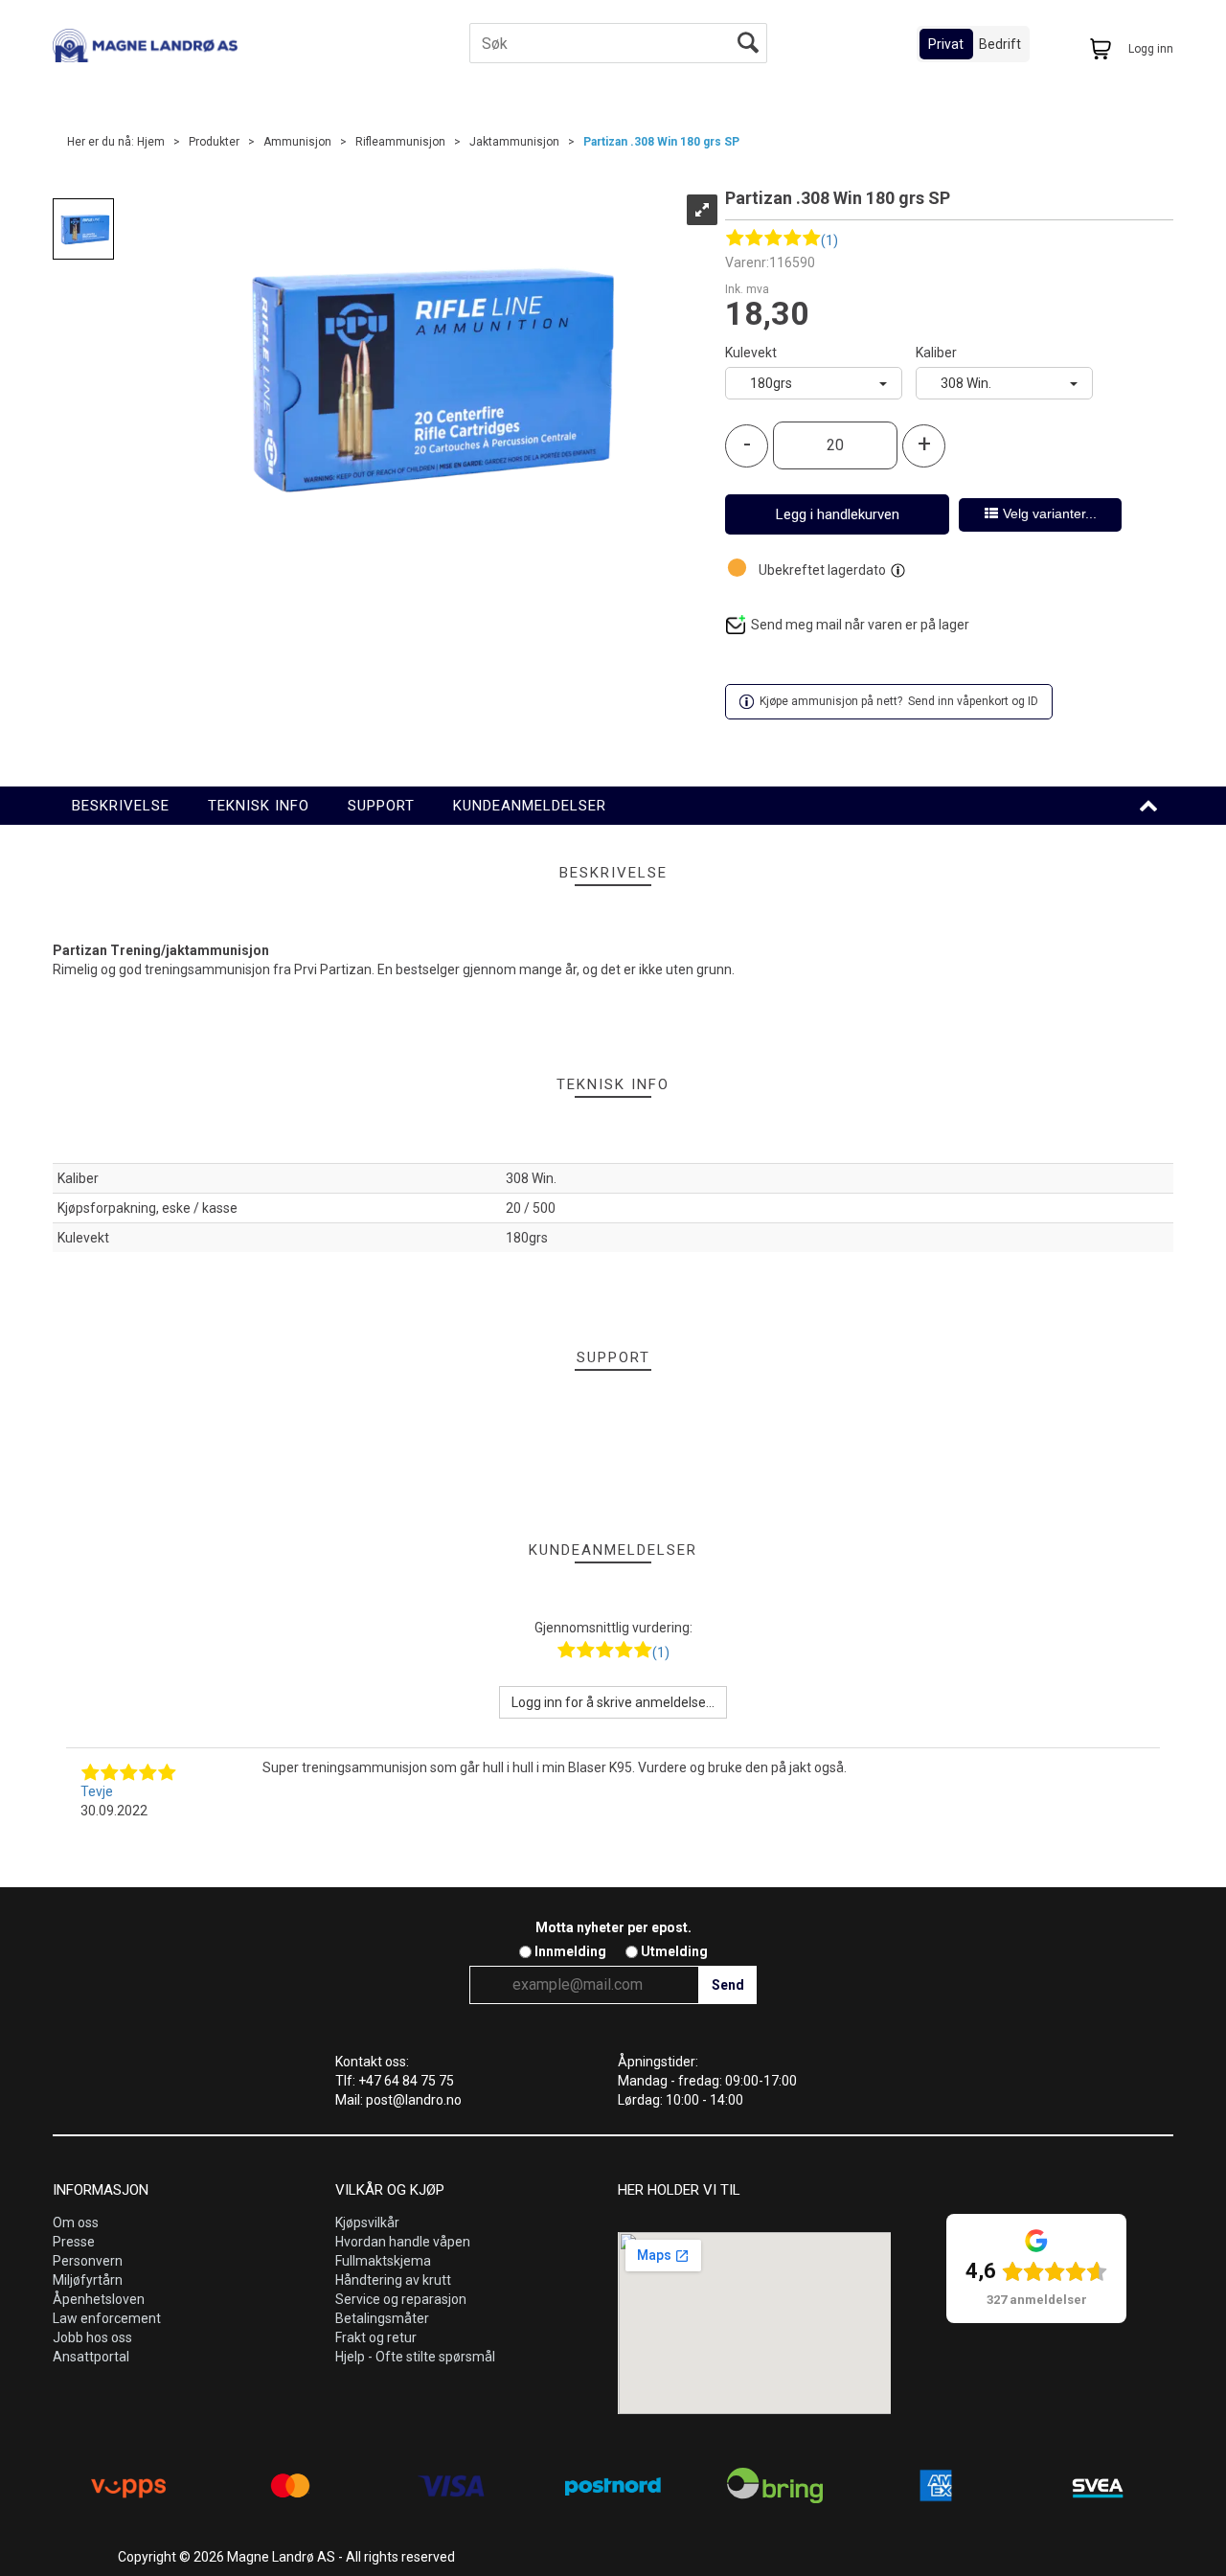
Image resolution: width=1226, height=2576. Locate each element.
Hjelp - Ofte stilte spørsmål (415, 2357)
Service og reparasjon (401, 2299)
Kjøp (837, 514)
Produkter (214, 142)
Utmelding (674, 1951)
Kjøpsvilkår (367, 2223)
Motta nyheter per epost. (613, 1927)
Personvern (88, 2261)
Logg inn (1151, 49)
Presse (74, 2242)
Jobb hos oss (92, 2337)
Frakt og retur (376, 2337)
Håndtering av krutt (393, 2280)
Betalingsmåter (382, 2318)
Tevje (97, 1791)
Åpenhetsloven (99, 2299)
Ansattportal (91, 2357)
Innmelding (570, 1951)
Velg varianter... (1050, 513)
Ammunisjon (297, 142)
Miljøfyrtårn (88, 2280)
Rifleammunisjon (400, 142)
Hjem (151, 142)
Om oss (76, 2223)
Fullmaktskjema (383, 2261)
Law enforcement (107, 2318)
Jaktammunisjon (514, 142)
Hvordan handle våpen (403, 2242)
